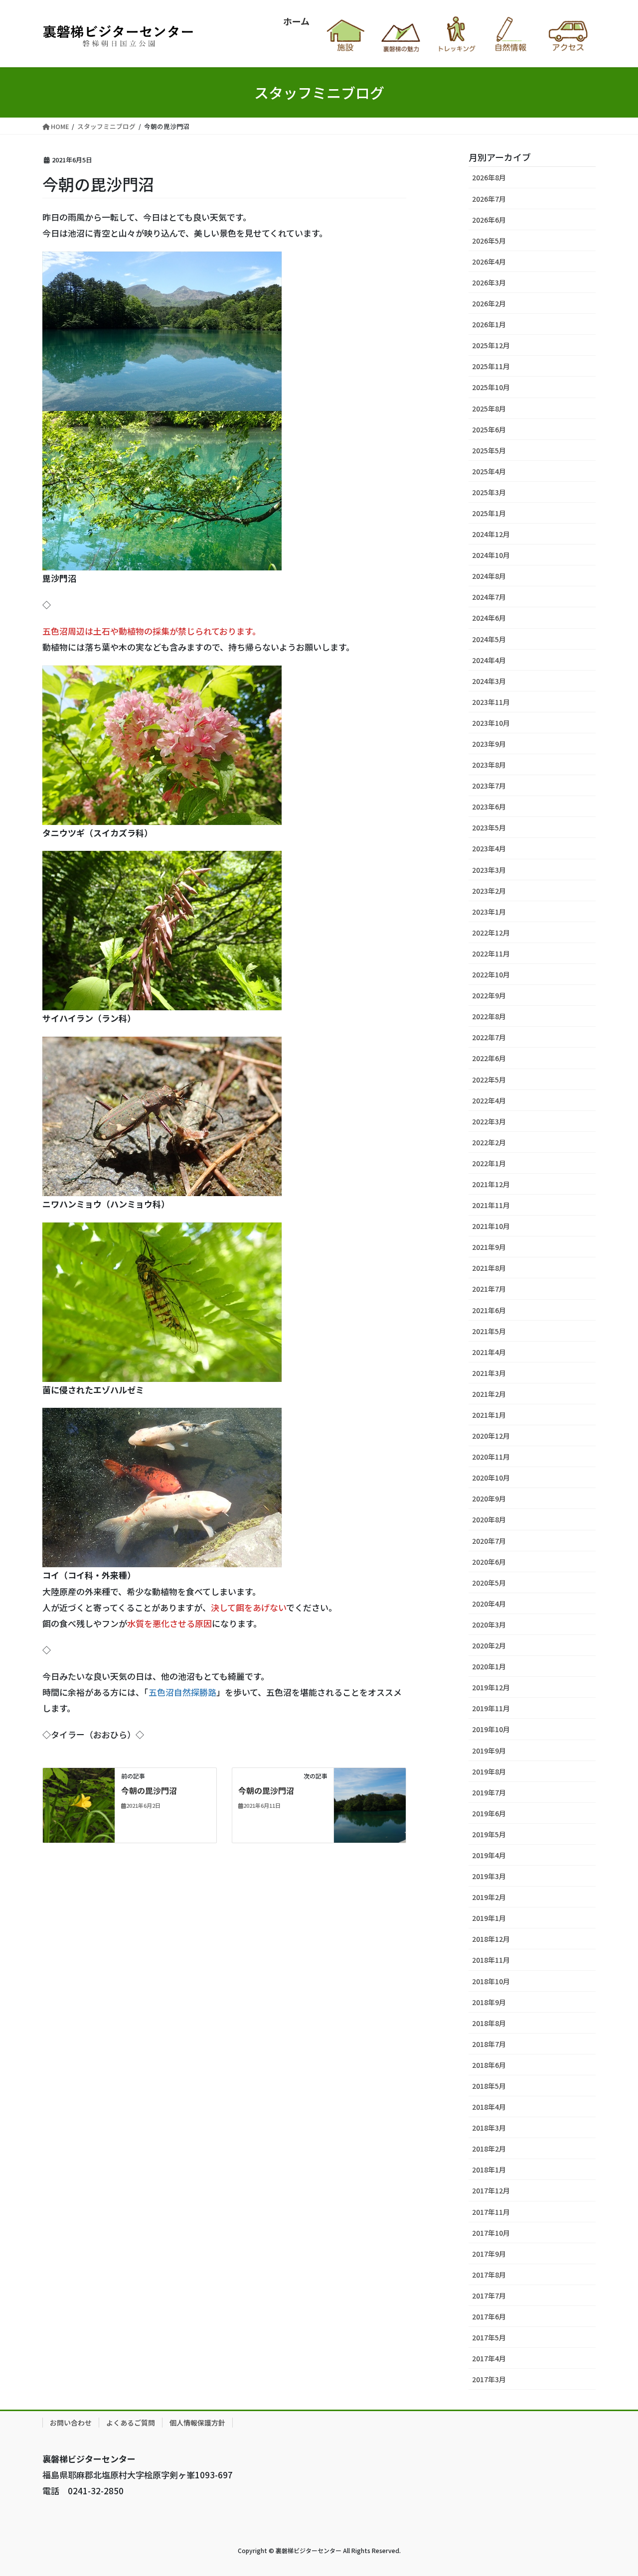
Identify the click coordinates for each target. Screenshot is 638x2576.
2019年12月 (491, 1687)
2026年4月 (489, 262)
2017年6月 (489, 2316)
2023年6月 (489, 807)
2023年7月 (489, 786)
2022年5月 (489, 1080)
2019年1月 (489, 1918)
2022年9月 (489, 995)
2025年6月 (489, 429)
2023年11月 (491, 702)
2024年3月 (489, 681)
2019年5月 (489, 1834)
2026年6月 (489, 220)
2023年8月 (489, 765)
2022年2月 (489, 1142)
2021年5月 (489, 1331)
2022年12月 (491, 933)
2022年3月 (489, 1121)
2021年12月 (491, 1184)
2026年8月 (489, 177)
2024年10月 (491, 555)
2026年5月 (489, 241)
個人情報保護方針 (197, 2423)
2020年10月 (491, 1478)
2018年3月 (489, 2128)
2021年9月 (489, 1247)
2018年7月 (489, 2044)
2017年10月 (491, 2233)
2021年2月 (489, 1394)
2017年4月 (489, 2358)
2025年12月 (491, 345)
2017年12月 (491, 2190)
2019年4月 (489, 1855)
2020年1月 (489, 1666)
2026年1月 (489, 324)
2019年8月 (489, 1771)
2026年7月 (489, 199)
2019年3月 (489, 1876)
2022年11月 (491, 953)
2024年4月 (489, 660)
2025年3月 (489, 492)
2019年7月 (489, 1792)
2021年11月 (491, 1205)
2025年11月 (491, 366)
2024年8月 (489, 576)
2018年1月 (489, 2169)
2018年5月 (489, 2086)
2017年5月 (489, 2337)
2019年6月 (489, 1813)
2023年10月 (491, 723)
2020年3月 (489, 1625)
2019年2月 (489, 1897)
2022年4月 (489, 1100)
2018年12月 (491, 1939)
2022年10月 (491, 974)
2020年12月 (491, 1436)
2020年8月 (489, 1519)
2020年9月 (489, 1498)
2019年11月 (491, 1708)
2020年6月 (489, 1562)
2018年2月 (489, 2149)
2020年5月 (489, 1583)
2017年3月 (489, 2379)
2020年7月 (489, 1541)
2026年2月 (489, 303)
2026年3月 (489, 282)
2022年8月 (489, 1016)
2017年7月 (489, 2296)
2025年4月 (489, 471)
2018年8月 (489, 2023)
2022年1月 (489, 1163)
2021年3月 (489, 1373)
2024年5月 (489, 639)
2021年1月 (489, 1415)
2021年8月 (489, 1268)
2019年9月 (489, 1751)
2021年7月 (489, 1289)
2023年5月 (489, 827)
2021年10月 (491, 1226)
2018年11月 (491, 1960)
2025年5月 (489, 450)
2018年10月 (491, 1981)
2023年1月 (489, 912)
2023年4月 (489, 848)
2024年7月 (489, 597)
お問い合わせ (71, 2423)
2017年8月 (489, 2275)
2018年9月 (489, 2002)
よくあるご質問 (131, 2423)
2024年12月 (491, 534)
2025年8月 (489, 408)
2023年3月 (489, 870)
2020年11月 (491, 1457)
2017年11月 (491, 2212)
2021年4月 (489, 1352)
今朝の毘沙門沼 (149, 1790)
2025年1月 (489, 513)
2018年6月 (489, 2065)
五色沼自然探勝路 (182, 1692)
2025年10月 (491, 387)
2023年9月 (489, 744)
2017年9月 (489, 2254)
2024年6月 (489, 618)
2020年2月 (489, 1645)
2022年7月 (489, 1037)
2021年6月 (489, 1310)
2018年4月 (489, 2107)
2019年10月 (491, 1729)
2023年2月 (489, 891)
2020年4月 (489, 1604)
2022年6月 (489, 1058)
